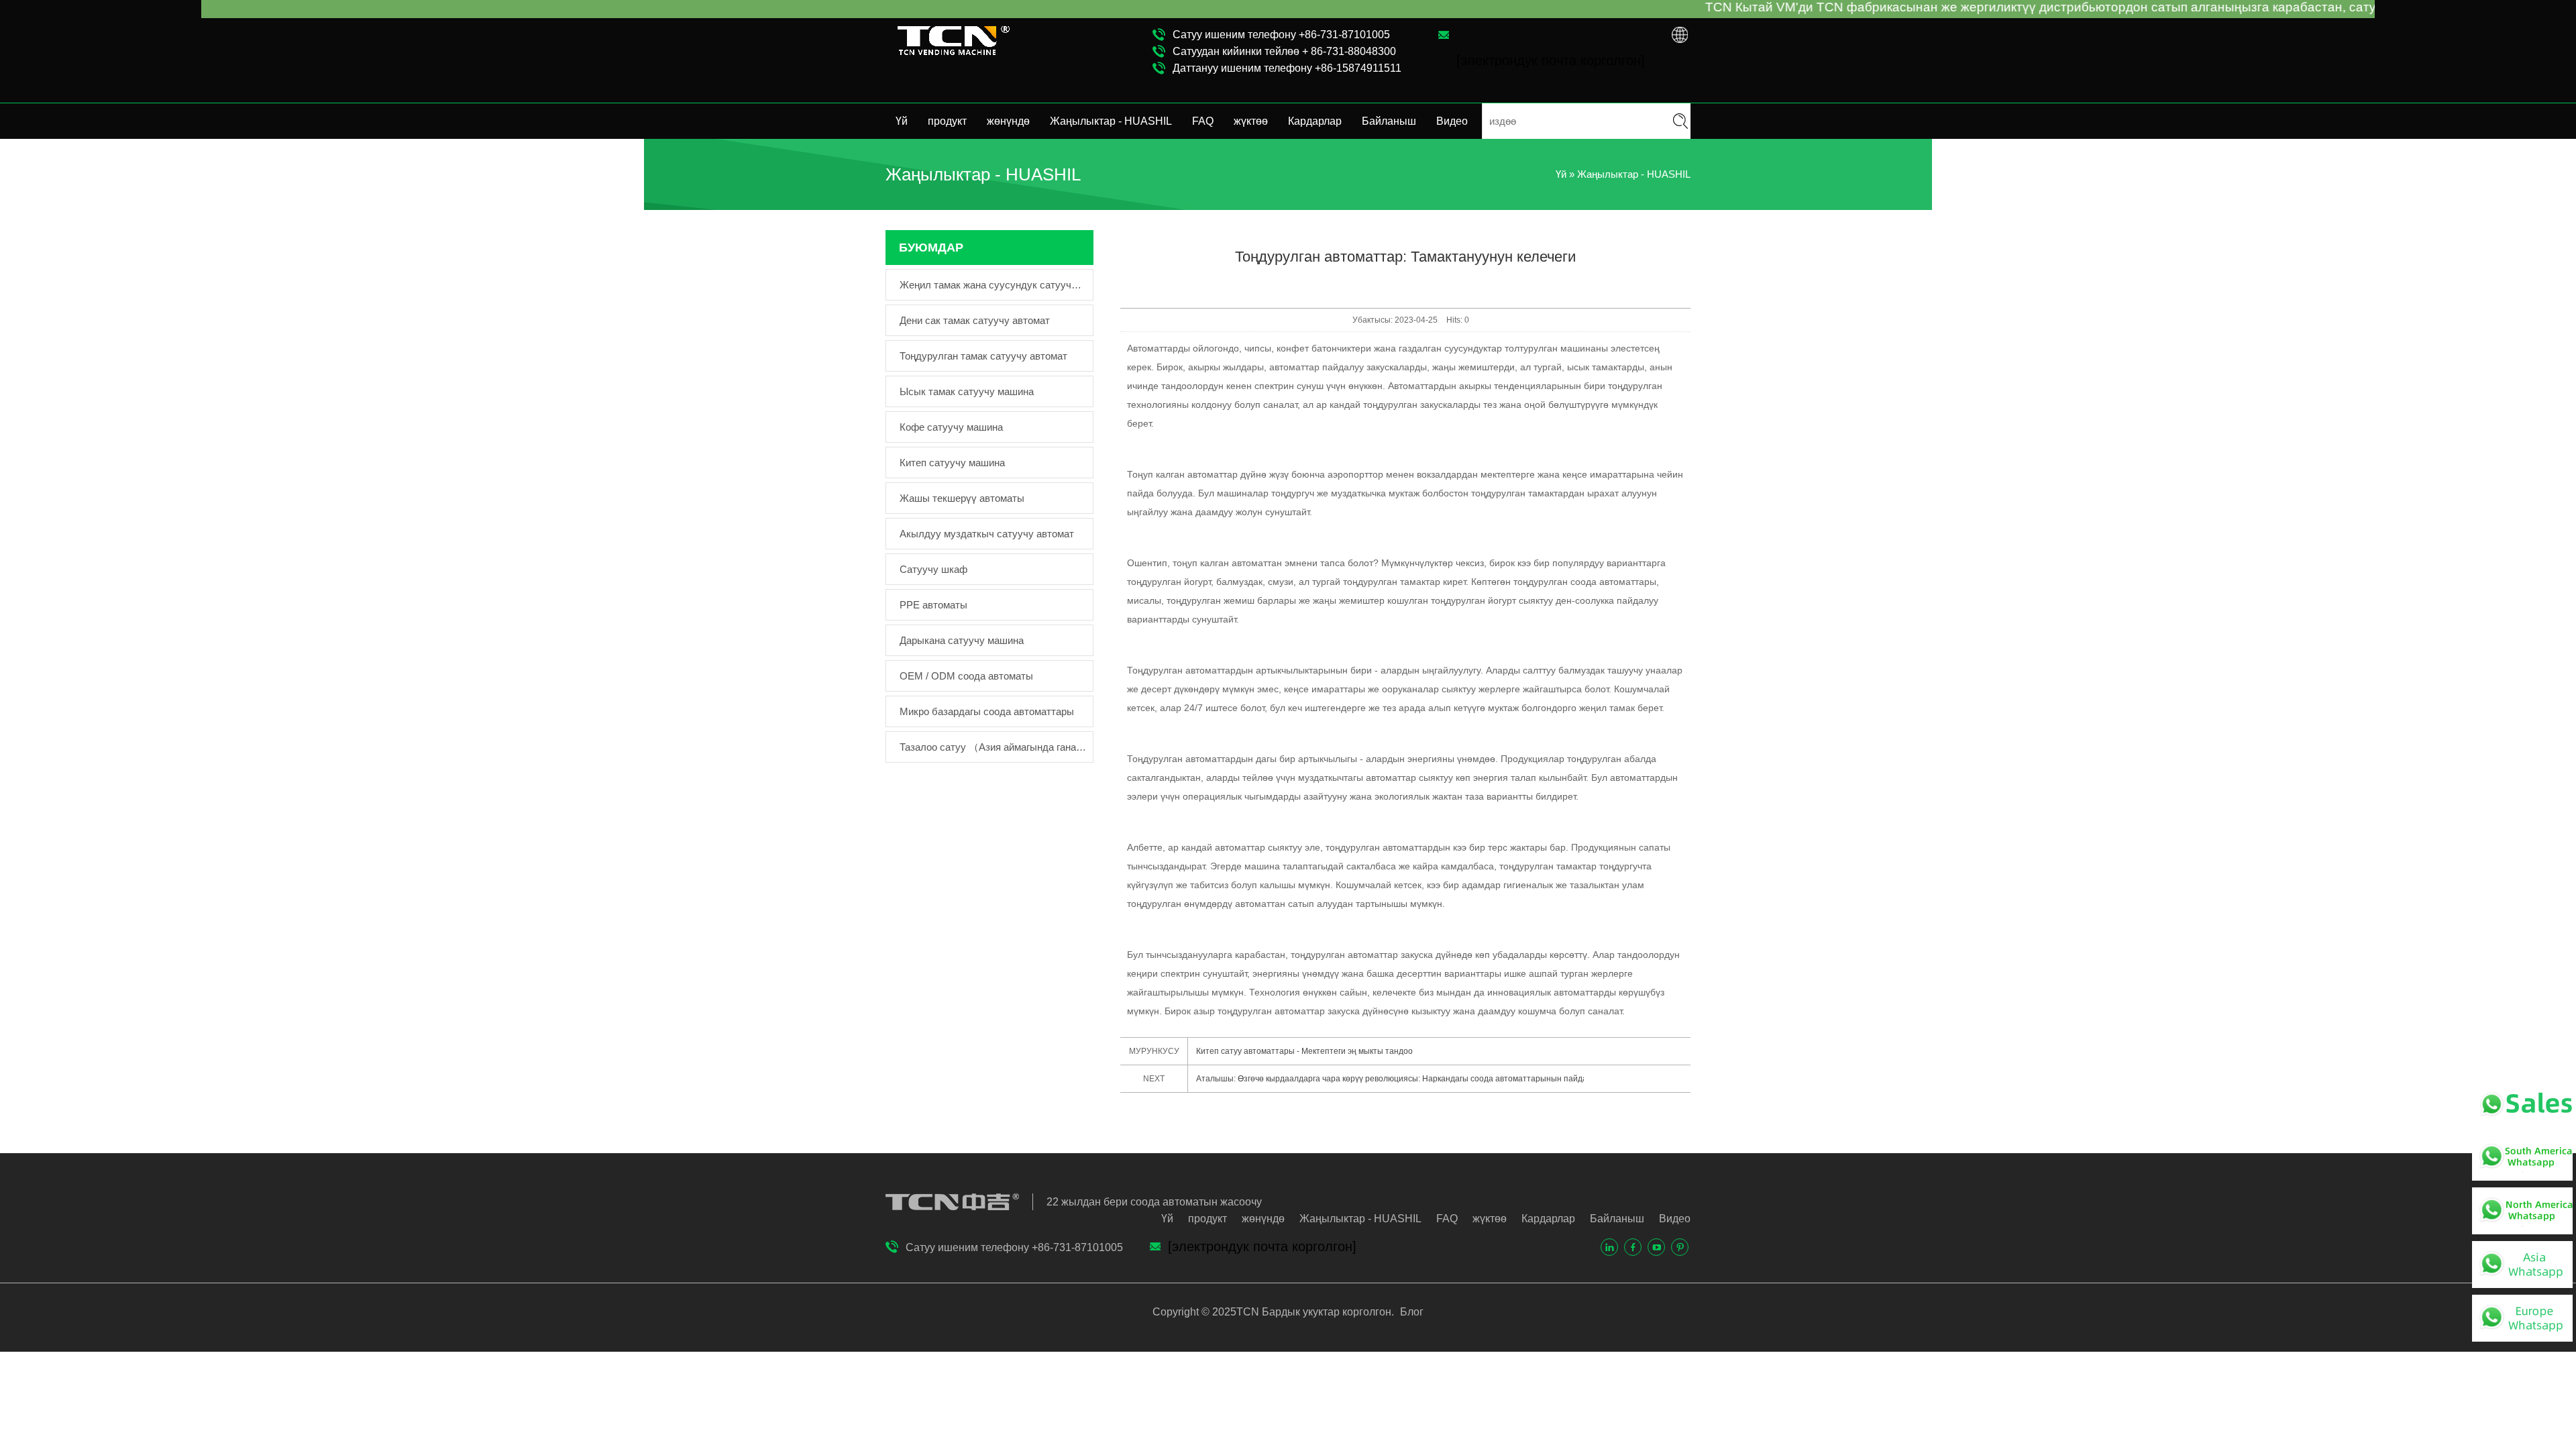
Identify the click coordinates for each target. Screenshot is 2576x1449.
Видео (1452, 121)
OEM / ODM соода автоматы (966, 676)
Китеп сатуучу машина (952, 463)
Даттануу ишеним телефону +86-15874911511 (1287, 68)
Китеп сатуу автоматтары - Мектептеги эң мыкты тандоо (1304, 1051)
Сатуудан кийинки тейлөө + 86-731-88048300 (1284, 51)
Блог (1410, 1312)
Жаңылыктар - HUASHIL (1111, 121)
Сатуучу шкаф (933, 569)
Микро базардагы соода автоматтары (987, 711)
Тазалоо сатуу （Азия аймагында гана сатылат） (993, 747)
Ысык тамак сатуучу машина (967, 391)
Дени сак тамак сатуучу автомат (975, 320)
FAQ (1203, 121)
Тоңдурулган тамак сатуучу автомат (983, 356)
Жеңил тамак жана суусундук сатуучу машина (993, 285)
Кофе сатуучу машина (951, 427)
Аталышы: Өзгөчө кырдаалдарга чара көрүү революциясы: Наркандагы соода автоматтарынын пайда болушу (1390, 1079)
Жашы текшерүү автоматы (962, 498)
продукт (947, 121)
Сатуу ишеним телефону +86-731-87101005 (1281, 35)
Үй (902, 121)
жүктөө (1251, 121)
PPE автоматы (933, 605)
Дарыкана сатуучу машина (962, 640)
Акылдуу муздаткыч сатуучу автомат (987, 534)
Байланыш (1389, 121)
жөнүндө (1008, 121)
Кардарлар (1315, 121)
